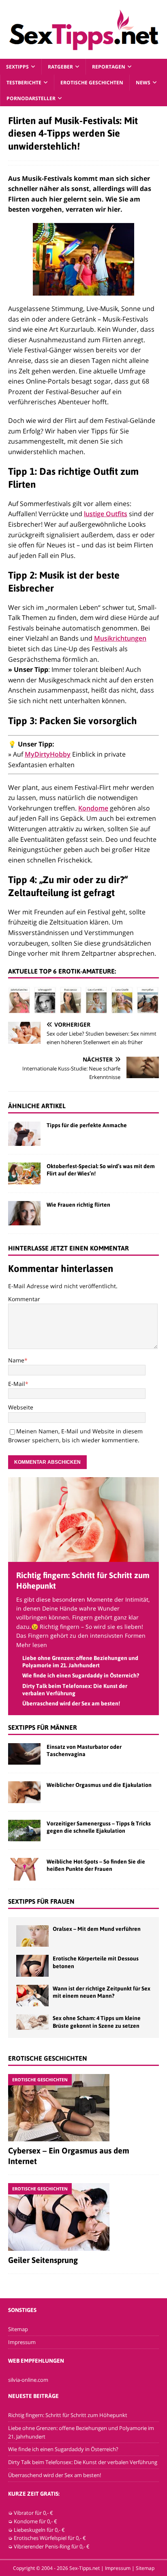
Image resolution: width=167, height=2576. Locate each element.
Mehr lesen (32, 1645)
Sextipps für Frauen (41, 1901)
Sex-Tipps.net (85, 2568)
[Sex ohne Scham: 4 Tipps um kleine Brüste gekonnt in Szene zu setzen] (32, 2022)
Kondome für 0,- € (35, 2521)
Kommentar (24, 1299)
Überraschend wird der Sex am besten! (71, 1703)
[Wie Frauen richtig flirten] (24, 1213)
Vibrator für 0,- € (33, 2513)
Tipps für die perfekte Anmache (87, 1125)
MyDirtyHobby (48, 754)
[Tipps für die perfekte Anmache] (24, 1134)
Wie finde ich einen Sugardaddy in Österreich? (81, 1675)
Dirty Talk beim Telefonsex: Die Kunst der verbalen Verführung (83, 2462)
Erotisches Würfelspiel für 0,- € (50, 2538)
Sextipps (17, 67)
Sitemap (18, 2329)
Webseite (21, 1407)
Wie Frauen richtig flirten (78, 1205)
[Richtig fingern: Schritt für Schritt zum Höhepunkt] (83, 1557)
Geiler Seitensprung (43, 2260)
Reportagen (109, 67)
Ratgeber (60, 67)
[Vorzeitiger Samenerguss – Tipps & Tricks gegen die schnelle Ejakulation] (24, 1831)
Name (16, 1360)
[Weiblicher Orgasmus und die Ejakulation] (24, 1792)
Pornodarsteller (31, 98)
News (143, 83)
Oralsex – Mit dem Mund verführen (97, 1929)
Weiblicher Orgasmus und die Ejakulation (99, 1785)
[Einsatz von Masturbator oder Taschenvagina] (24, 1754)
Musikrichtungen (120, 638)
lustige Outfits (106, 514)
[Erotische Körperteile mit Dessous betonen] (32, 1966)
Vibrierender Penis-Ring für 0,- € (52, 2546)
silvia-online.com (28, 2380)
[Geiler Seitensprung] (83, 2217)
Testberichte (24, 83)
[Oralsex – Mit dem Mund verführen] (32, 1936)
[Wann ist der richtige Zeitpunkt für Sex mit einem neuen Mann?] (32, 1996)
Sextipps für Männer (43, 1727)
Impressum (22, 2342)
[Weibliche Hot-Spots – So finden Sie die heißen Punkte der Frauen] (24, 1869)
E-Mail (17, 1384)
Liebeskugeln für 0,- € (39, 2530)
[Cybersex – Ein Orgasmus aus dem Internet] (83, 2108)
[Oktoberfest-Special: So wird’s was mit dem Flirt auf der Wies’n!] (24, 1173)
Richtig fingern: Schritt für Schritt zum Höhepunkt (68, 2415)
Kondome (93, 808)
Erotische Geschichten (92, 83)
